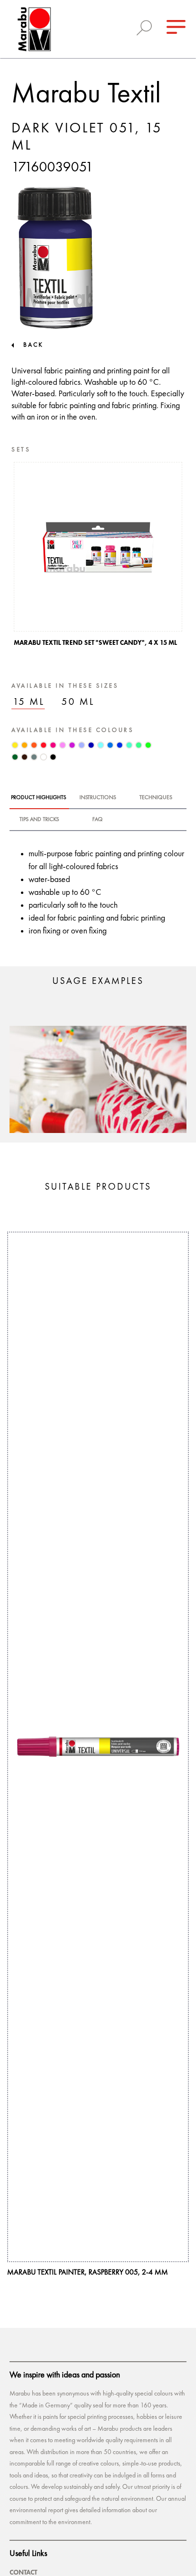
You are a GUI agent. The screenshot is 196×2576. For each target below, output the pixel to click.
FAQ (98, 820)
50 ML (78, 702)
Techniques (156, 798)
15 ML (29, 702)
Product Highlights (39, 798)
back (33, 345)
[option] (98, 557)
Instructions (98, 798)
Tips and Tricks (39, 820)
